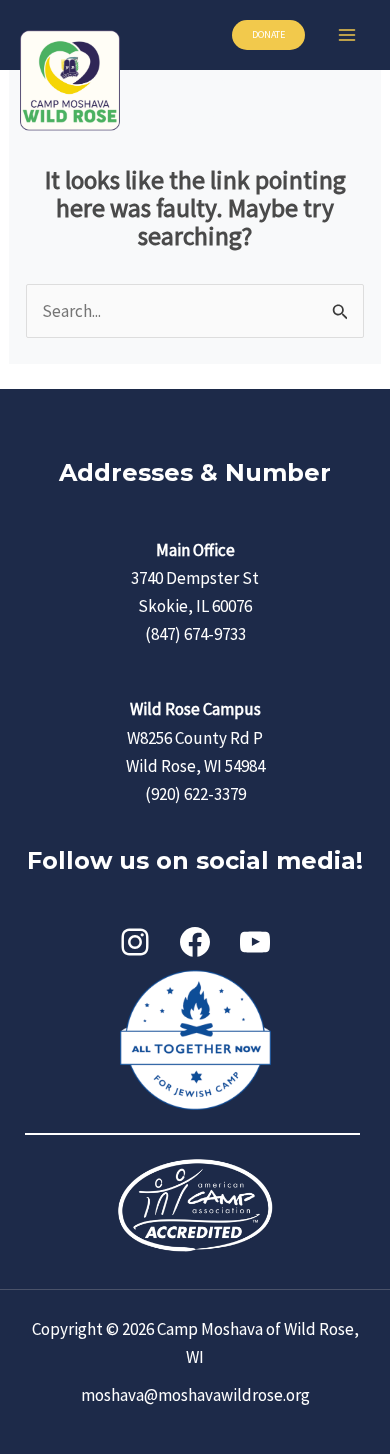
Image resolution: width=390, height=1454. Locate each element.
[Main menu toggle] (348, 35)
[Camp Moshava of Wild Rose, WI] (70, 80)
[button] (268, 35)
